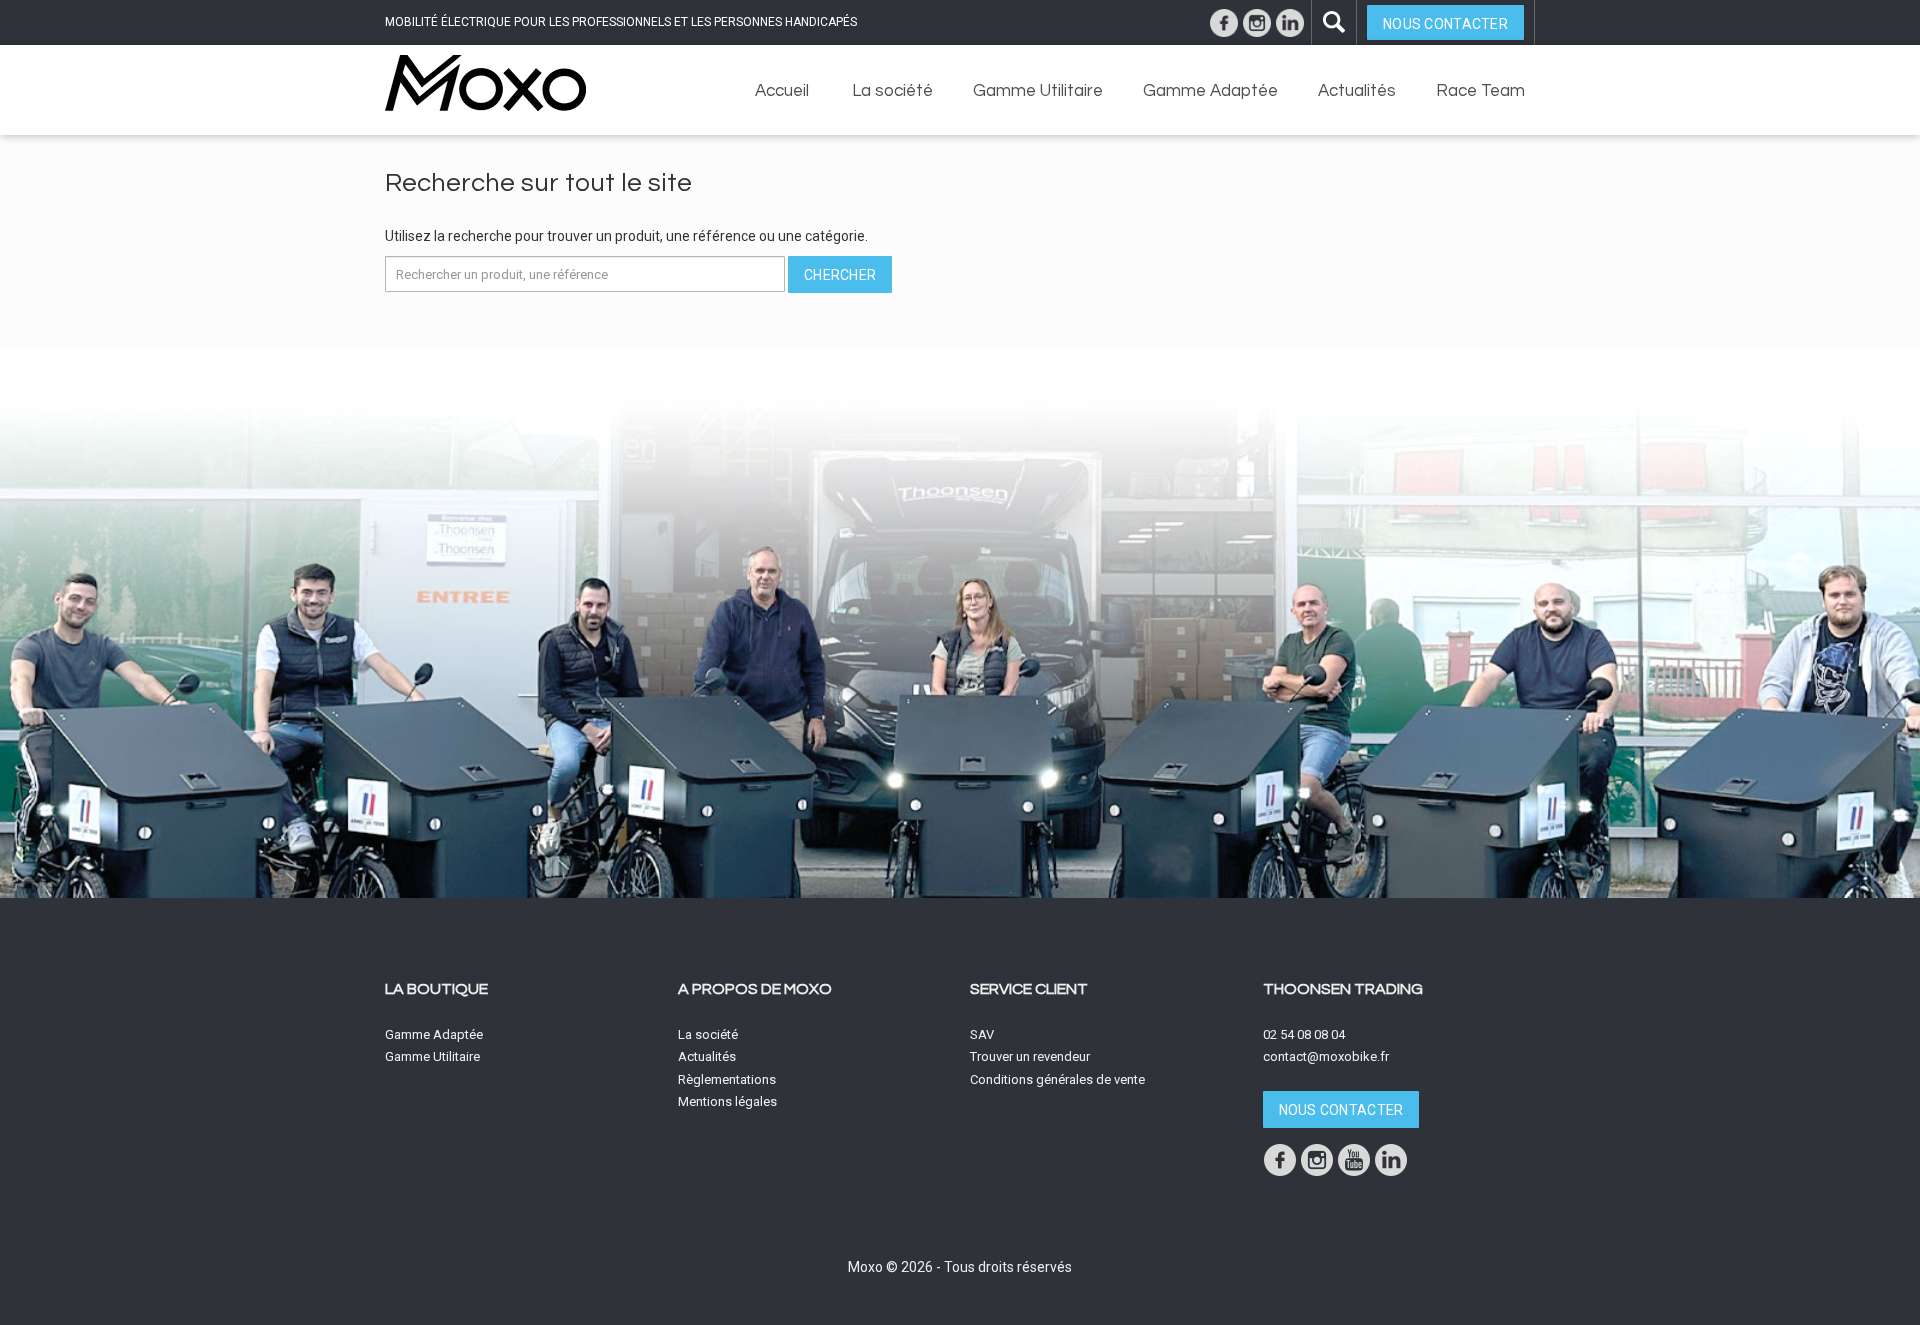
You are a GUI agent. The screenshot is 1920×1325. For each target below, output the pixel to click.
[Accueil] (485, 82)
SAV (982, 1034)
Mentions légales (727, 1101)
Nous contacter (1445, 24)
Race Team (1480, 91)
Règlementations (727, 1079)
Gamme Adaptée (1210, 91)
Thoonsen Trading (1343, 989)
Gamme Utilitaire (1038, 91)
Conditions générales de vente (1057, 1079)
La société (892, 91)
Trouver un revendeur (1030, 1056)
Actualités (1357, 91)
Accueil (782, 91)
